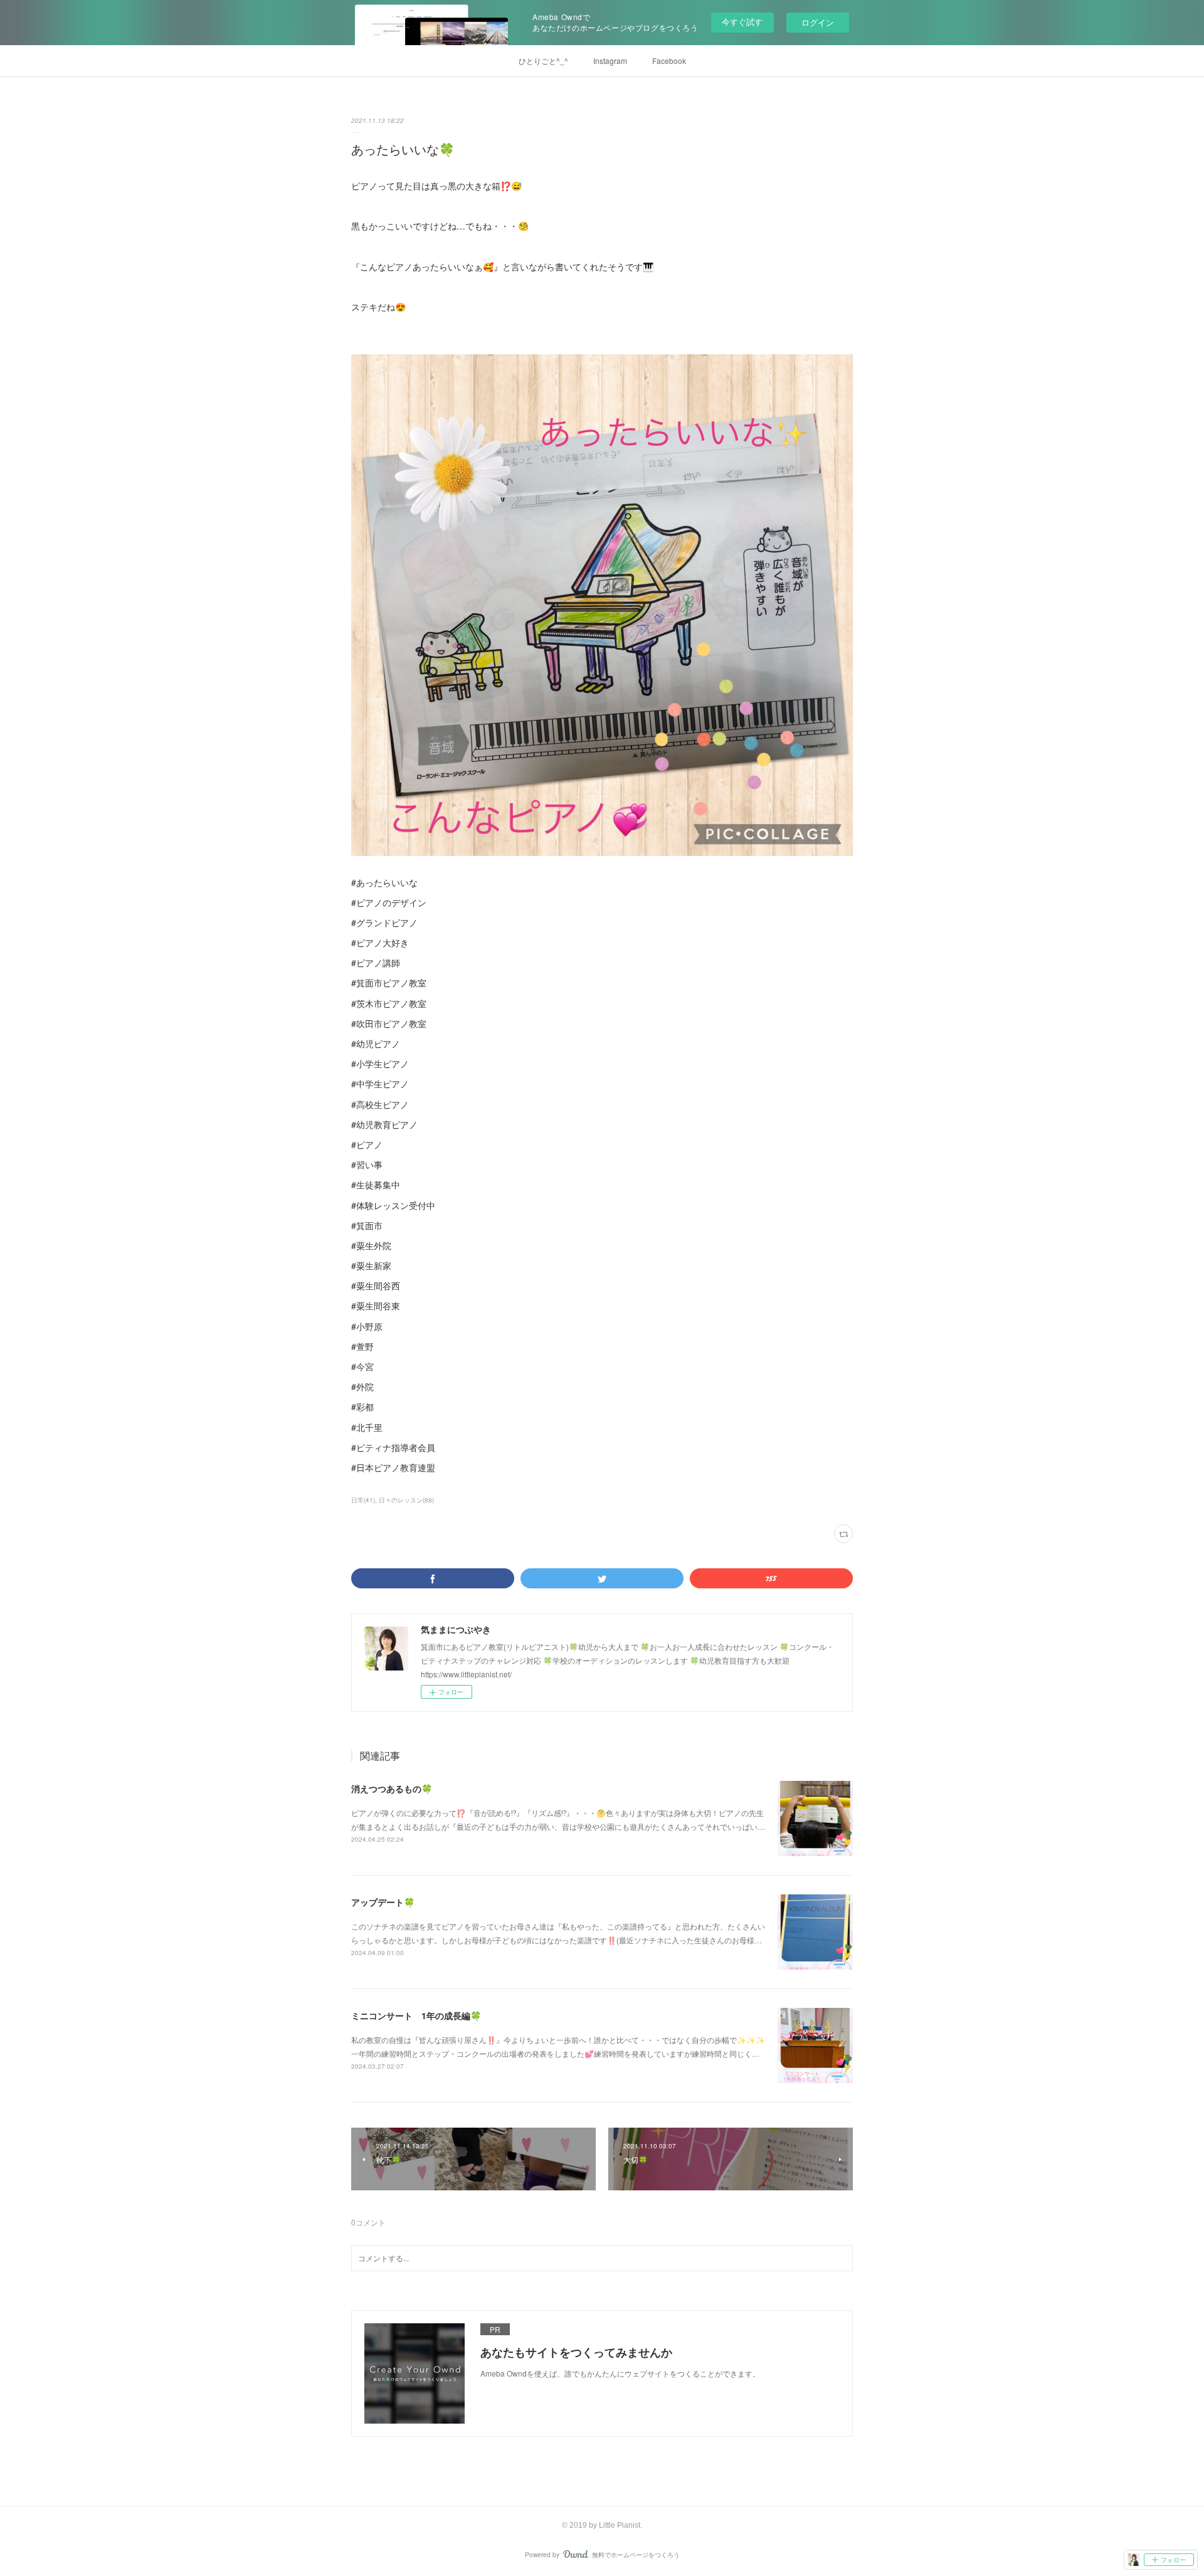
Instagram (610, 61)
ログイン (818, 22)
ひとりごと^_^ (543, 61)
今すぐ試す (742, 22)
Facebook (669, 61)
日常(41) (363, 1500)
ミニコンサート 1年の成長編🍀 (416, 2015)
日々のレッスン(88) (406, 1500)
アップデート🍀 (383, 1902)
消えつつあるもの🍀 (392, 1788)
